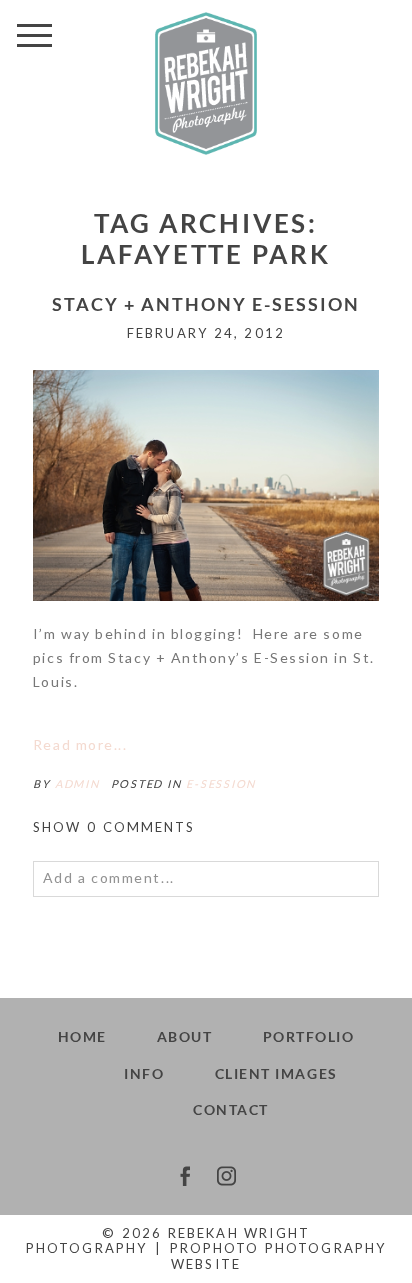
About (185, 1036)
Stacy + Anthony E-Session (206, 304)
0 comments (114, 827)
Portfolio (309, 1036)
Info (144, 1073)
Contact (231, 1109)
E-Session (221, 783)
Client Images (276, 1073)
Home (82, 1036)
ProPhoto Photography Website (278, 1256)
